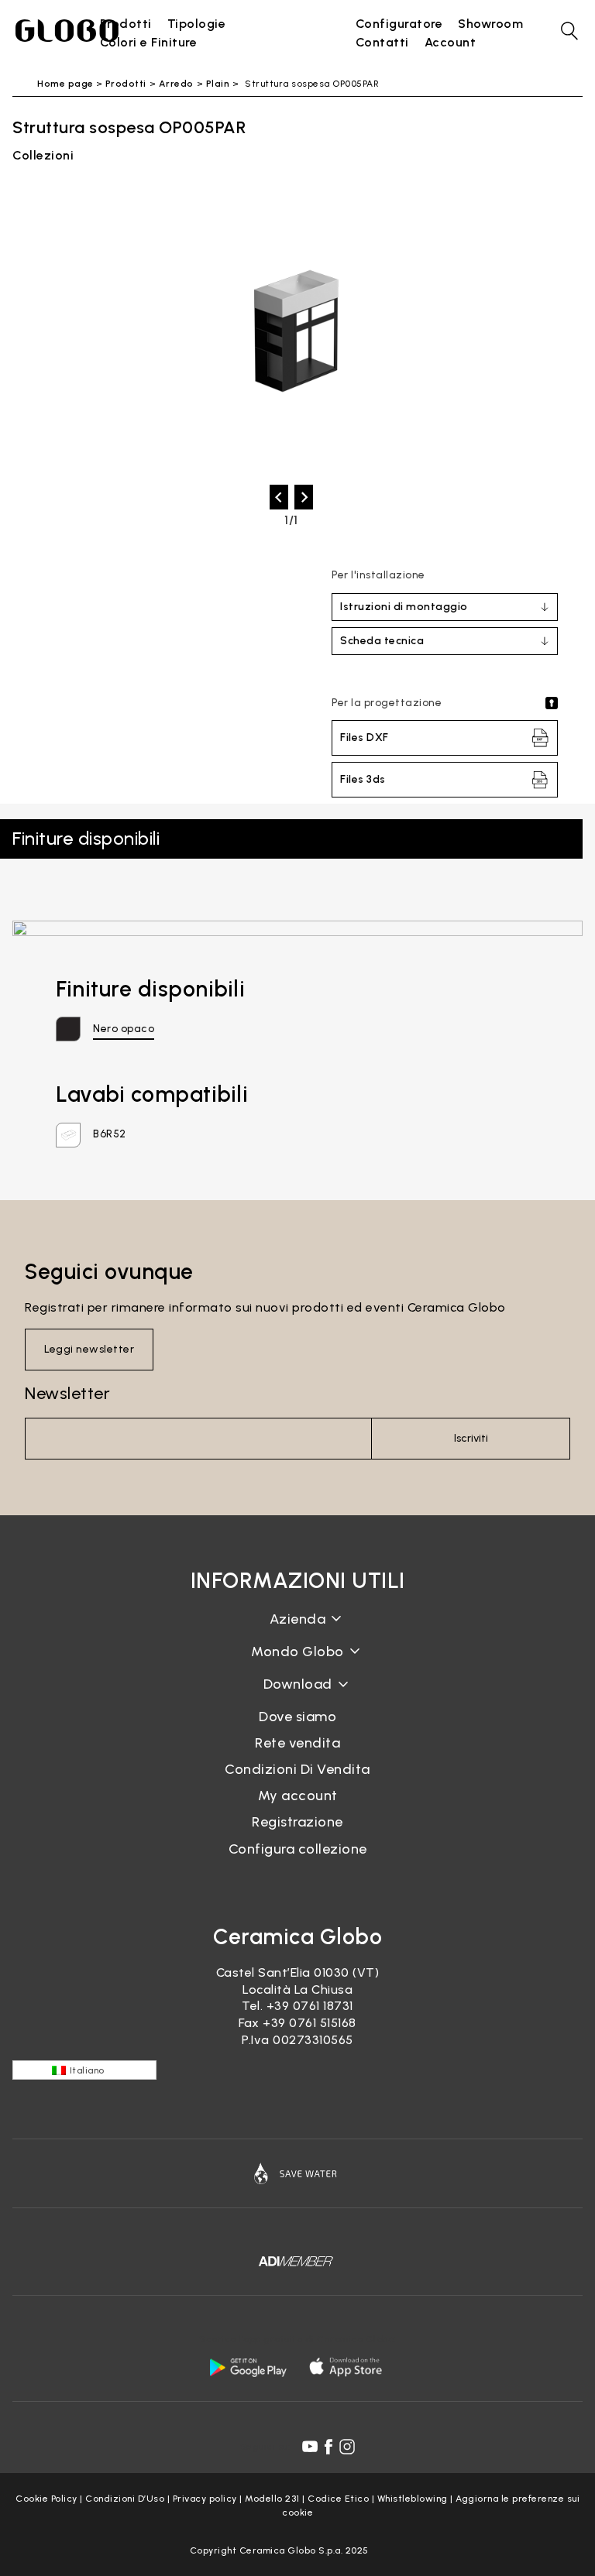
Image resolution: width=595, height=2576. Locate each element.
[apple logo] (347, 2367)
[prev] (279, 497)
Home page (65, 84)
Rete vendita (297, 1743)
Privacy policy (205, 2499)
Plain (218, 84)
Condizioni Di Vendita (297, 1769)
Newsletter (67, 1393)
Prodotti (126, 84)
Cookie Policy (46, 2499)
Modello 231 (272, 2499)
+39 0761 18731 (310, 2006)
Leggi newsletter (89, 1349)
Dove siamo (297, 1717)
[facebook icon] (328, 2447)
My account (298, 1796)
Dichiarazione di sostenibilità (298, 1664)
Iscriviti (471, 1438)
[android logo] (248, 2367)
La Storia (297, 1631)
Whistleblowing (413, 2499)
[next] (304, 497)
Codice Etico (338, 2499)
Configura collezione (298, 1849)
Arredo (176, 84)
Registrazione (297, 1822)
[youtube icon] (310, 2447)
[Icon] (297, 2173)
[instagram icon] (347, 2447)
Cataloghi (298, 1696)
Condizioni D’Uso (125, 2499)
